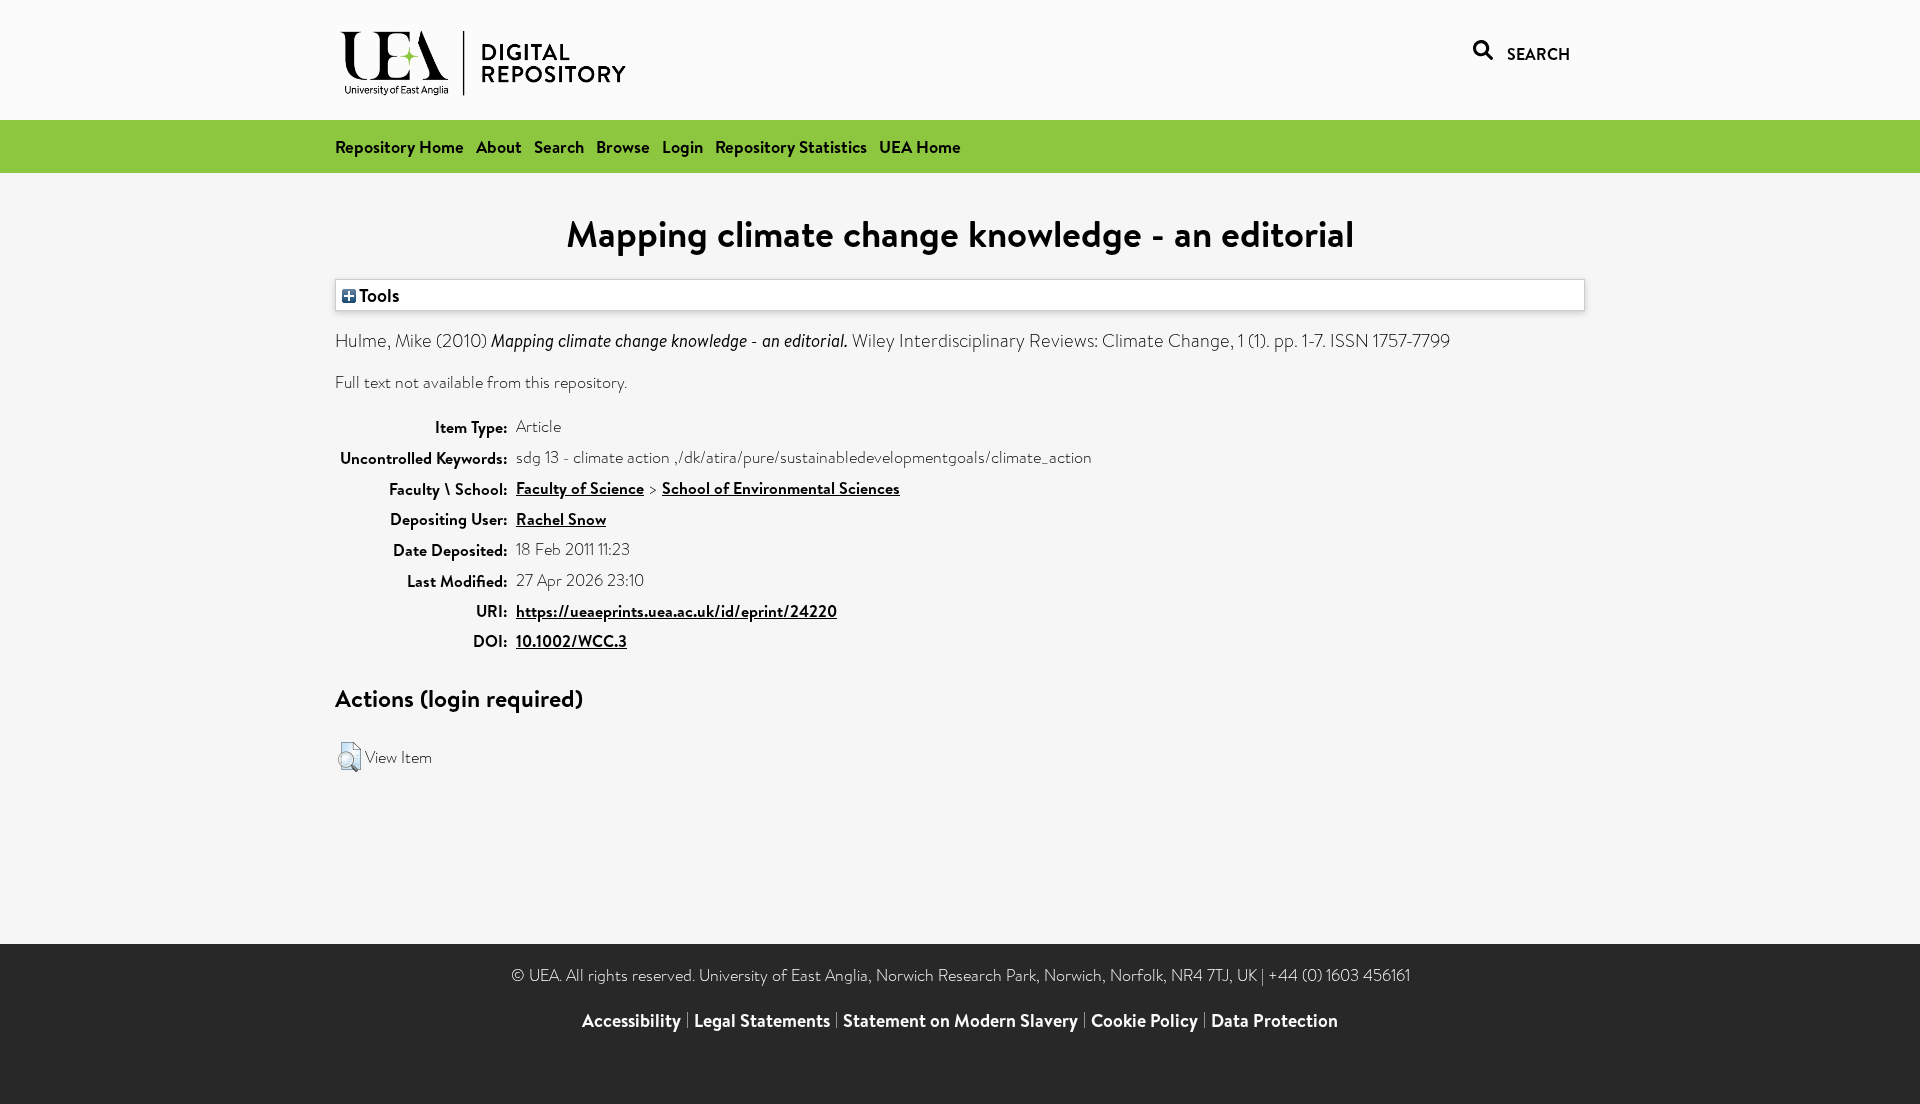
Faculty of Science (580, 488)
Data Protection (1274, 1020)
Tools (378, 295)
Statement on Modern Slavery (960, 1020)
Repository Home (399, 146)
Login (682, 146)
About (499, 146)
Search (559, 146)
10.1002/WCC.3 (571, 641)
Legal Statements (762, 1020)
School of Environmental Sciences (781, 488)
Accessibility (631, 1020)
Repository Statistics (791, 146)
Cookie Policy (1144, 1020)
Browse (623, 146)
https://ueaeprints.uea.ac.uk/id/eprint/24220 (676, 611)
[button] (349, 757)
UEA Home (920, 146)
